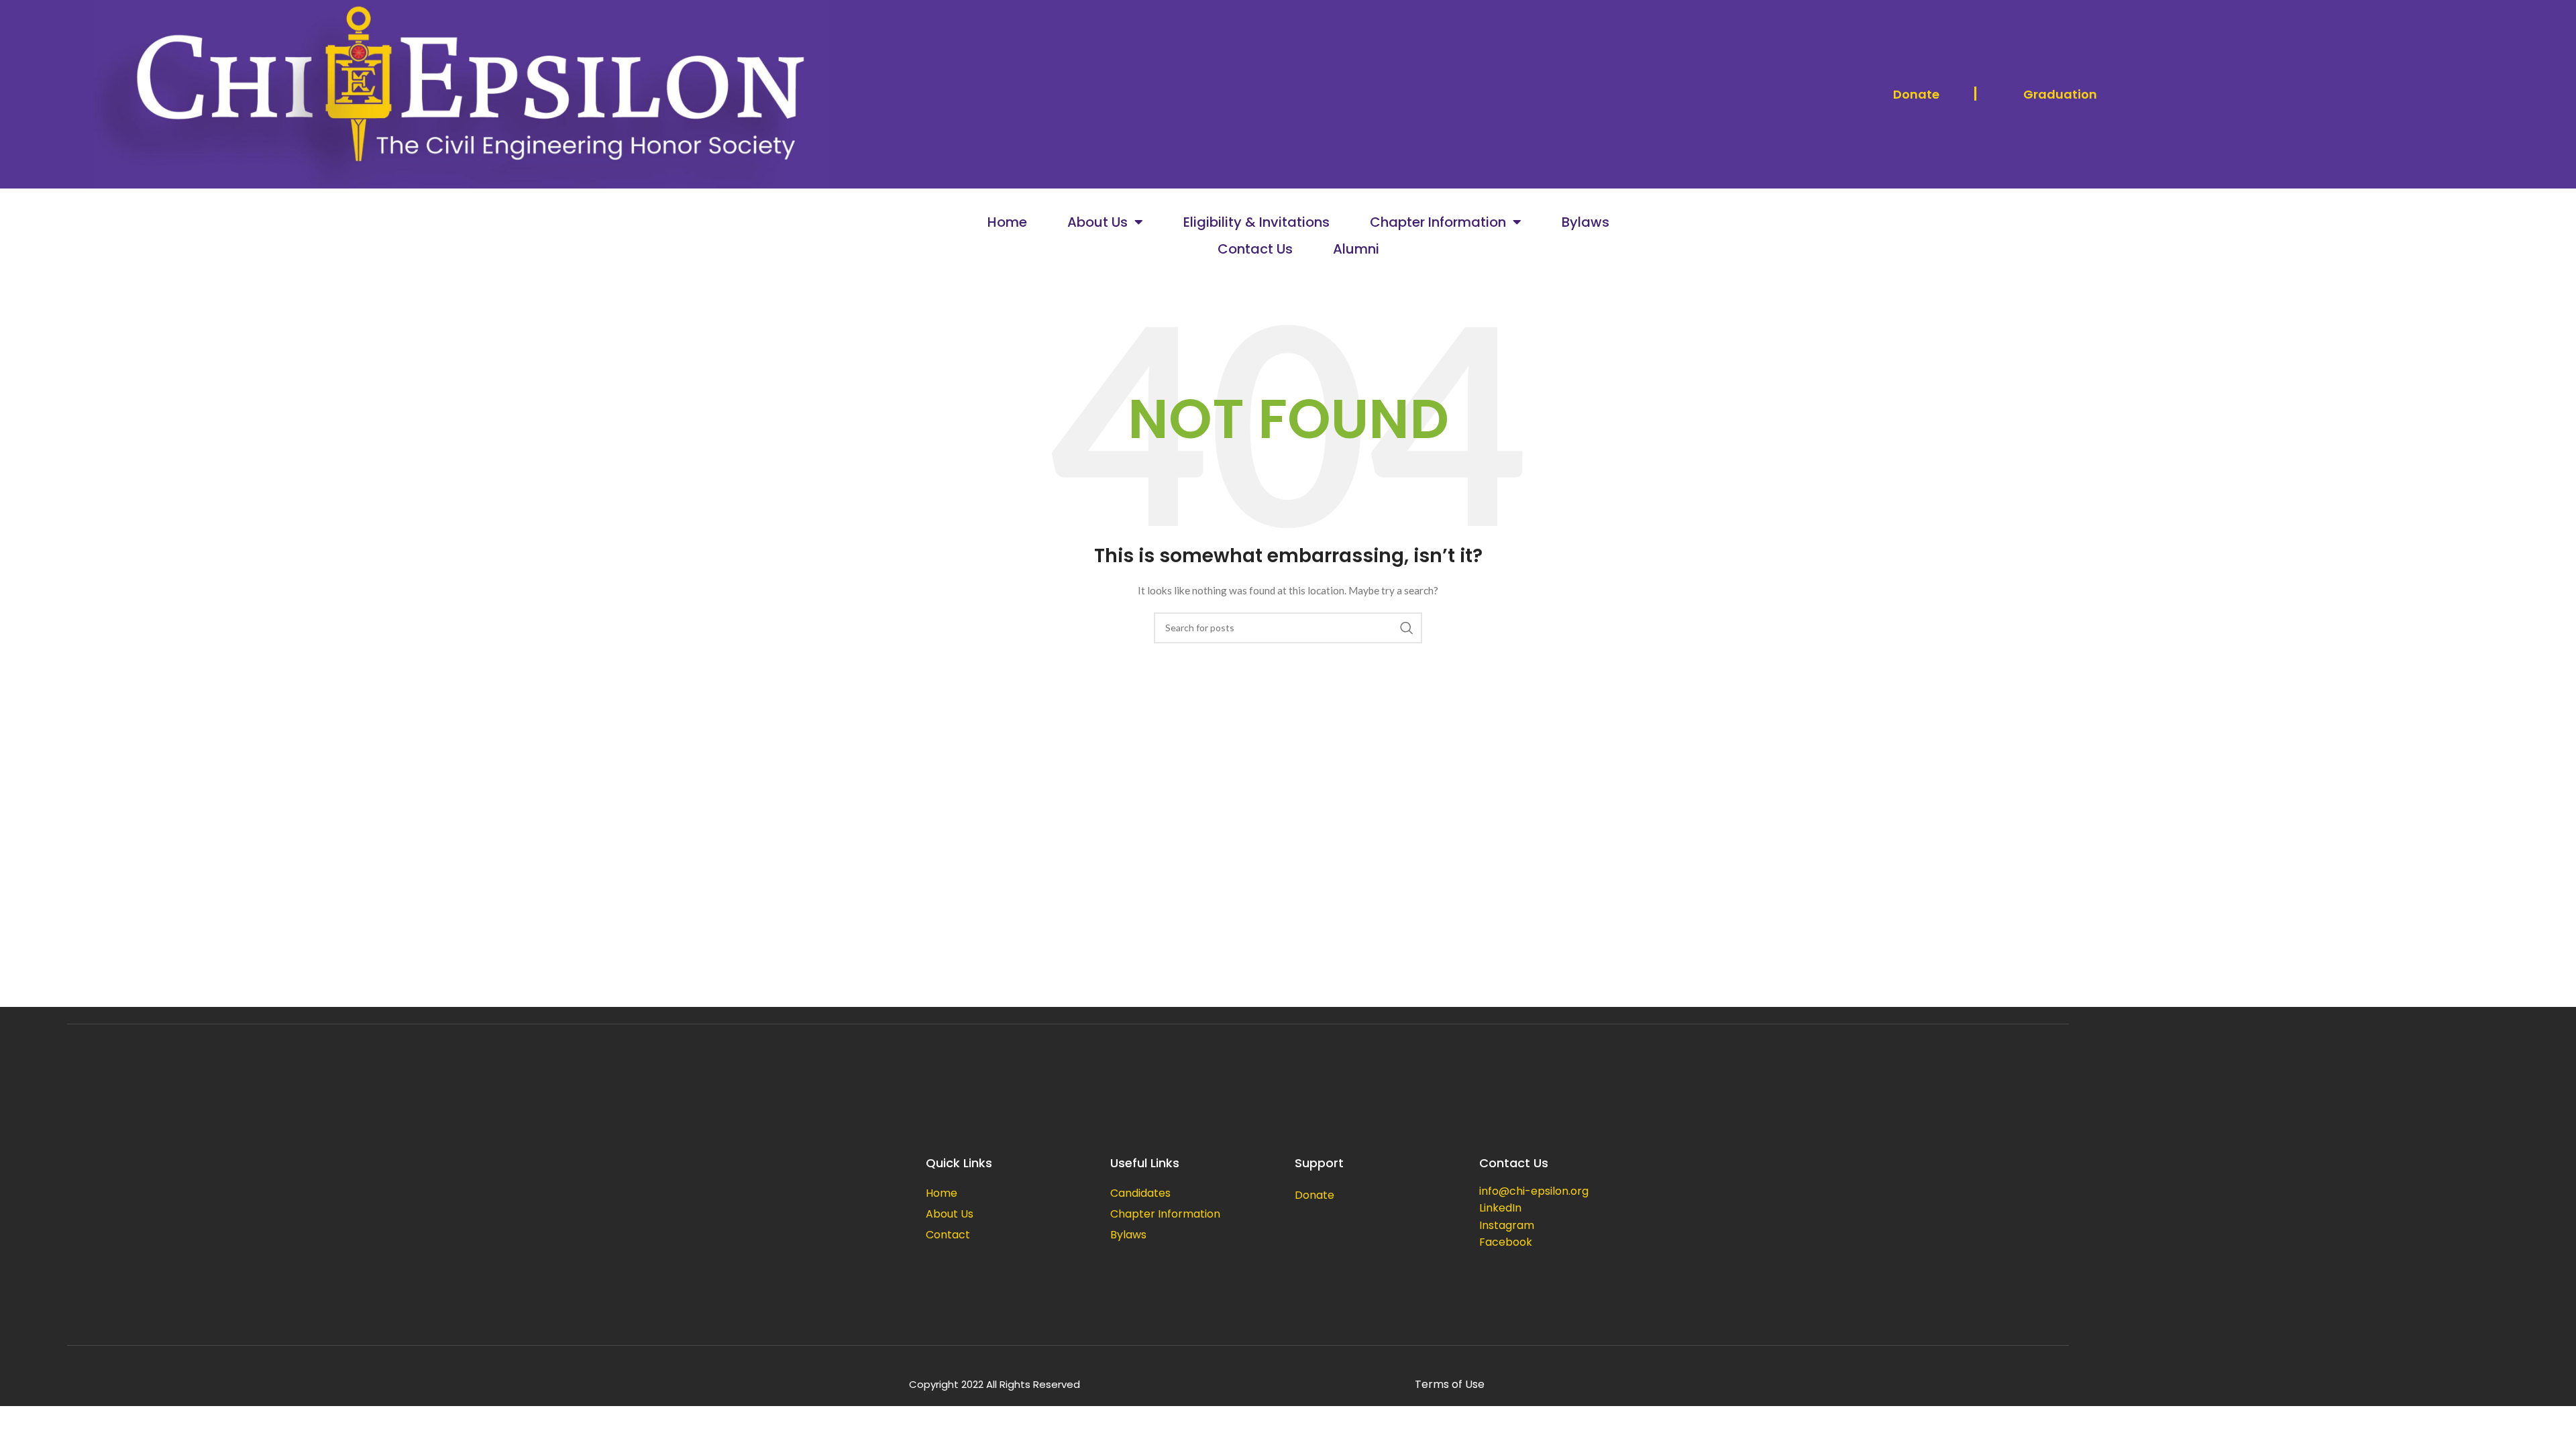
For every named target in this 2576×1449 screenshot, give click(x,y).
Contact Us (1255, 249)
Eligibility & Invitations (1256, 222)
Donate (1916, 94)
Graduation (2060, 94)
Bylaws (1586, 222)
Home (1007, 222)
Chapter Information (1438, 222)
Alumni (1356, 249)
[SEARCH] (1407, 628)
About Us (1097, 222)
